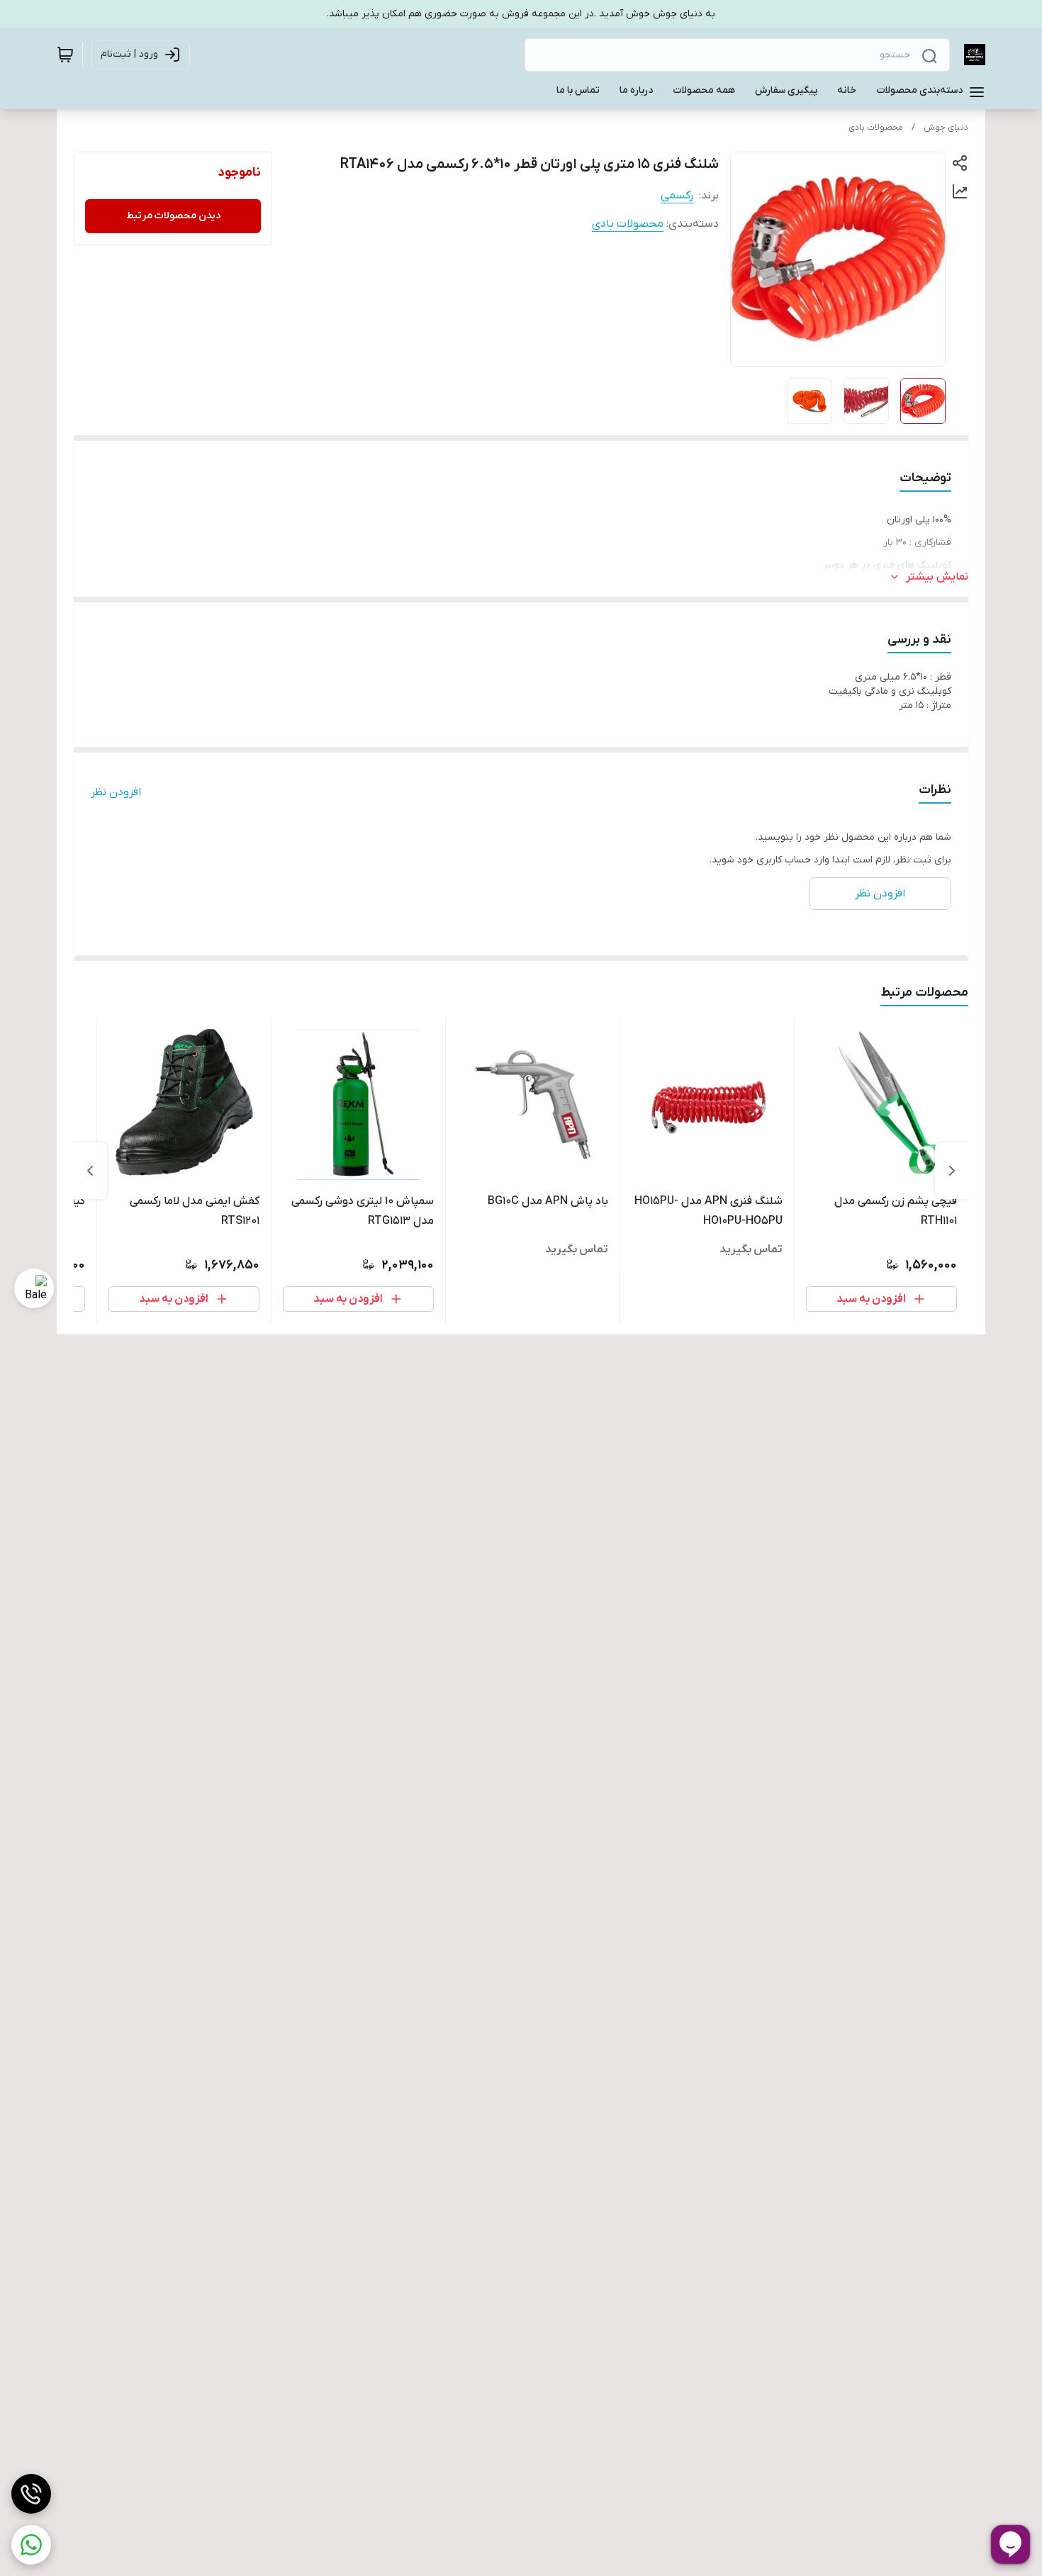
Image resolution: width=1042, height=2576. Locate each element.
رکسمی (677, 196)
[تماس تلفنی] (31, 2494)
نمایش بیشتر (937, 577)
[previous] (952, 1171)
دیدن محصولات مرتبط (173, 216)
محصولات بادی (876, 128)
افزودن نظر (116, 792)
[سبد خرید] (65, 55)
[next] (90, 1171)
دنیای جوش (946, 128)
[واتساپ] (31, 2545)
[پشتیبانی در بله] (34, 1288)
